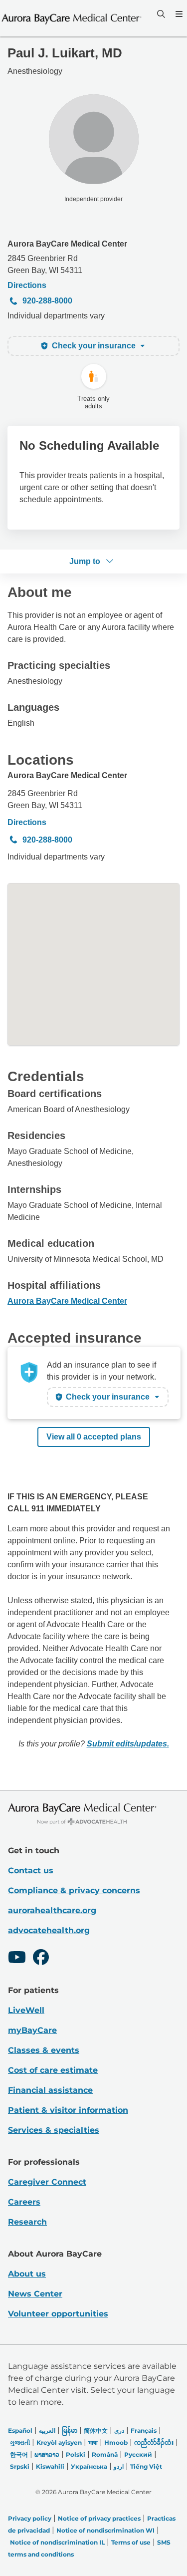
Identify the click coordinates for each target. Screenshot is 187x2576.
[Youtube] (17, 1959)
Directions (27, 285)
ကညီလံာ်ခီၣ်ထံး (154, 2442)
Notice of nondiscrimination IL (57, 2542)
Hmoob (116, 2442)
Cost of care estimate (53, 2070)
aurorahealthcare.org (52, 1910)
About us (27, 2274)
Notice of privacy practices (99, 2518)
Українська (89, 2466)
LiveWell (26, 2010)
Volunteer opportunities (58, 2314)
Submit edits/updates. (128, 1744)
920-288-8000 (47, 301)
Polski (76, 2454)
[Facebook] (41, 1959)
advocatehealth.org (49, 1930)
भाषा (93, 2442)
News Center (35, 2294)
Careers (24, 2202)
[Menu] (178, 14)
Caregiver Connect (47, 2182)
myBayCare (32, 2030)
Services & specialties (54, 2130)
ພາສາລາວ (47, 2454)
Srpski (20, 2466)
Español (20, 2431)
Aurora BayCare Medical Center (67, 244)
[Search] (160, 14)
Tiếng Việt (146, 2466)
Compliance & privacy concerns (74, 1890)
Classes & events (44, 2050)
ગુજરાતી (20, 2442)
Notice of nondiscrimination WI (105, 2530)
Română (105, 2454)
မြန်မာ (70, 2431)
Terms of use (131, 2542)
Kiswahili (50, 2466)
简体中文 (96, 2431)
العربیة (47, 2431)
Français (144, 2431)
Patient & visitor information (68, 2110)
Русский (138, 2454)
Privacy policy (30, 2518)
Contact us (31, 1870)
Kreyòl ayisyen (59, 2442)
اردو (119, 2466)
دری (119, 2431)
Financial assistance (50, 2090)
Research (27, 2222)
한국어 (19, 2454)
